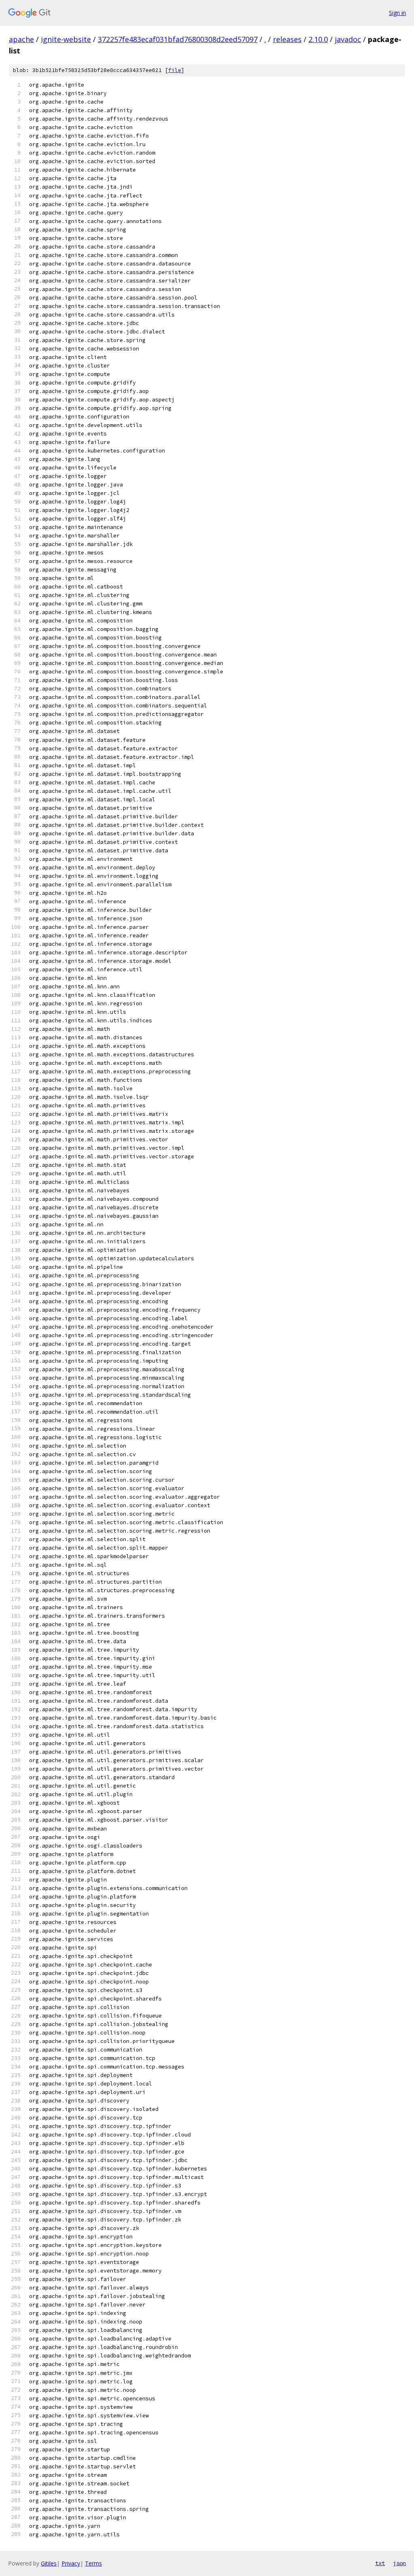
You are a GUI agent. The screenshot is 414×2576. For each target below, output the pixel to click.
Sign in (397, 13)
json (399, 2563)
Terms (93, 2563)
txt (380, 2563)
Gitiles (49, 2563)
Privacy (71, 2563)
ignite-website (66, 39)
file (175, 70)
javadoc (348, 39)
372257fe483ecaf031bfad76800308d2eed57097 (178, 39)
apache (21, 39)
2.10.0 (318, 39)
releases (287, 39)
